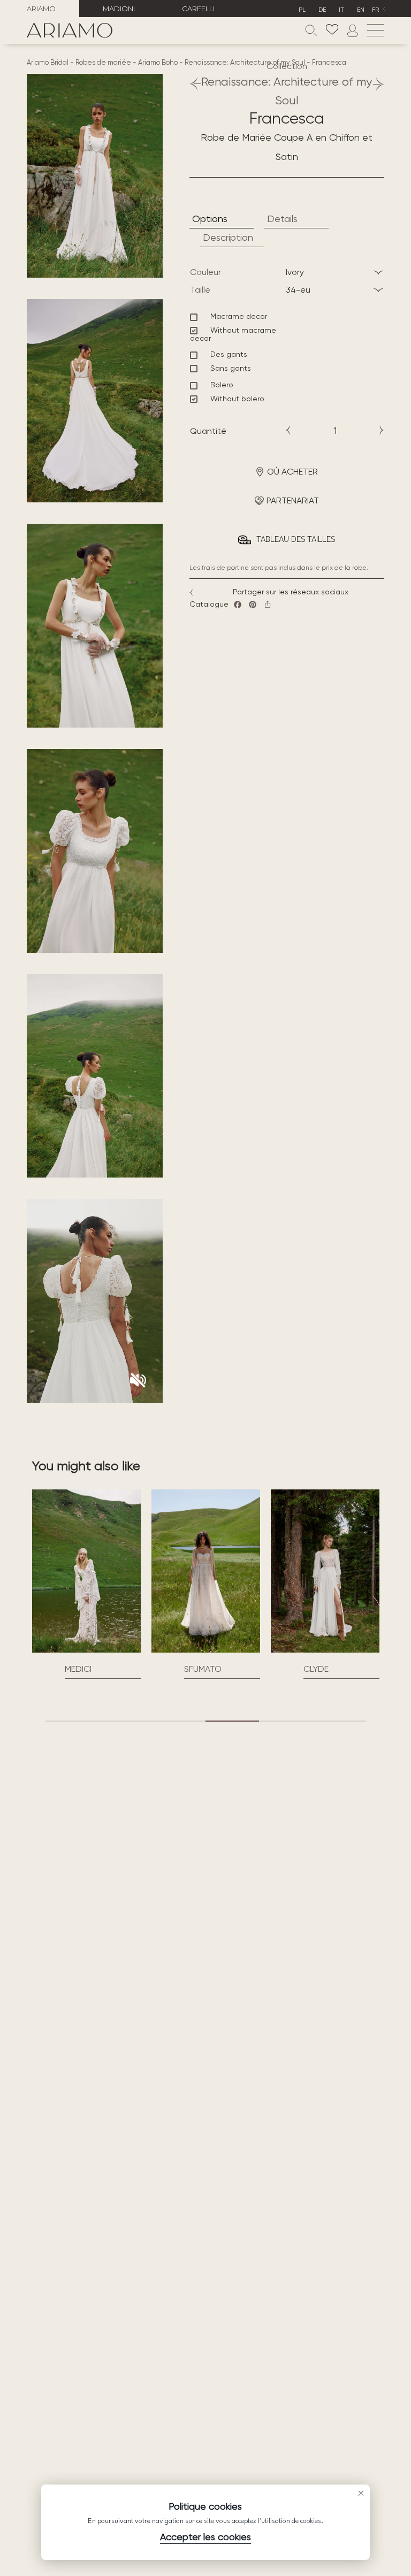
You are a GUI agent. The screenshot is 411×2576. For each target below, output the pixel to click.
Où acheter (292, 472)
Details (282, 219)
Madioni (119, 9)
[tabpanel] (86, 1584)
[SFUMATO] (206, 1571)
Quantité (208, 431)
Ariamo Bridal (48, 62)
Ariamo (41, 9)
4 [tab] (232, 1721)
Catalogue (209, 604)
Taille (200, 290)
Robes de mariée (103, 62)
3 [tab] (179, 1721)
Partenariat (293, 500)
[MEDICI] (86, 1571)
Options (210, 219)
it (341, 10)
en (361, 10)
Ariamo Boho (158, 62)
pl (302, 10)
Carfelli (198, 9)
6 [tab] (339, 1721)
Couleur (205, 272)
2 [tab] (125, 1721)
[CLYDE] (325, 1571)
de (322, 10)
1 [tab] (72, 1721)
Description (228, 237)
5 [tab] (286, 1721)
